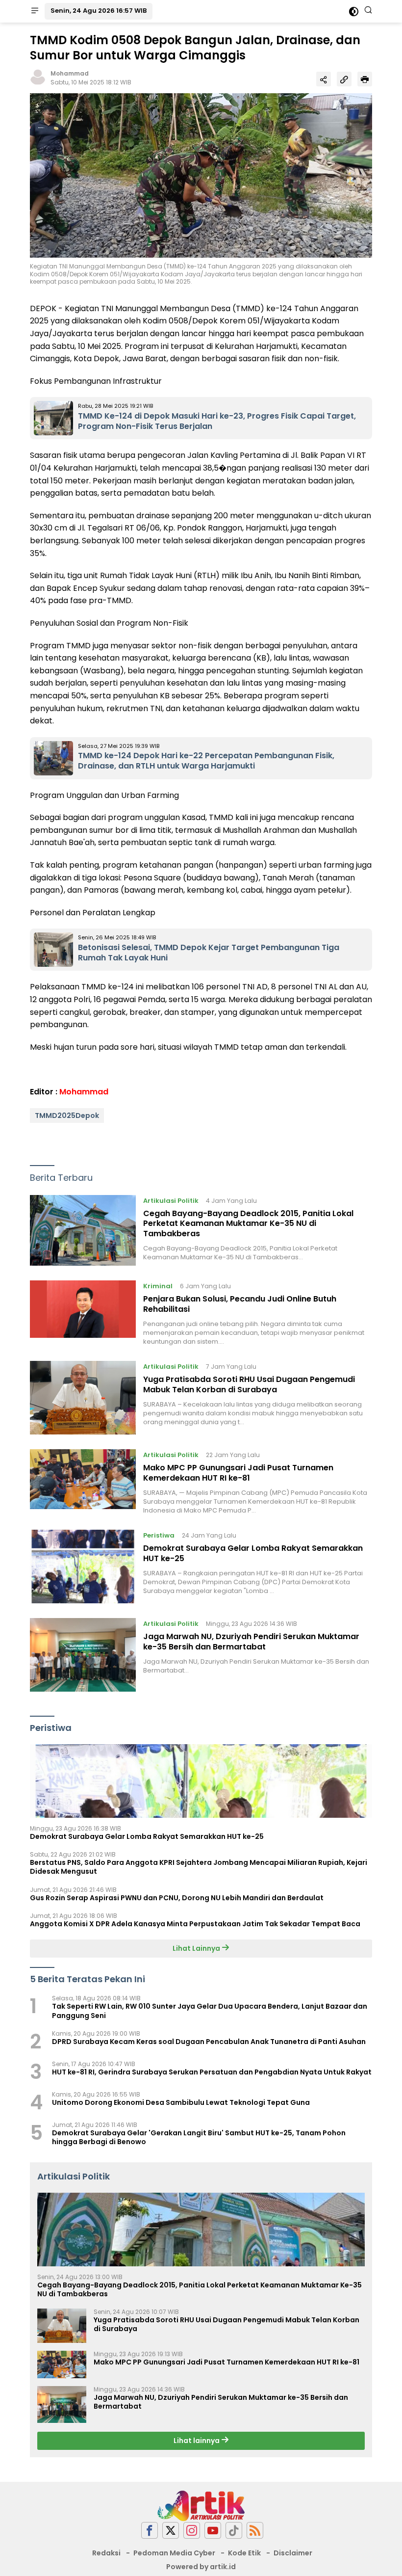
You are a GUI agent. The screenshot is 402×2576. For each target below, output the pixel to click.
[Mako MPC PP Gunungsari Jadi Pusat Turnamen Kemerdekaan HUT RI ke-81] (83, 1482)
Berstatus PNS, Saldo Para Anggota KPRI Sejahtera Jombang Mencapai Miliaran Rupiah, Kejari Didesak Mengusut (199, 1867)
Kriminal (158, 1286)
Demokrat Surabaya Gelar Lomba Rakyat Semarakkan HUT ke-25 (253, 1553)
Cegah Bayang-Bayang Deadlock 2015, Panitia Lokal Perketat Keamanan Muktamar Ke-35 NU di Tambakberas (248, 1224)
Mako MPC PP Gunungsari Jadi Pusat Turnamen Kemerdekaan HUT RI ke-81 (238, 1473)
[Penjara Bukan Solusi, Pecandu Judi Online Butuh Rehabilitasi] (83, 1313)
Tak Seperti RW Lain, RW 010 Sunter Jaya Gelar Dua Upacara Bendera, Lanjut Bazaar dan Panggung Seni (210, 2011)
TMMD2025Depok (67, 1115)
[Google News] (234, 2531)
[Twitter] (171, 2531)
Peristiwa (159, 1535)
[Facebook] (150, 2531)
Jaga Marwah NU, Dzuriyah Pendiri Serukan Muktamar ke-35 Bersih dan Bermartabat (251, 1642)
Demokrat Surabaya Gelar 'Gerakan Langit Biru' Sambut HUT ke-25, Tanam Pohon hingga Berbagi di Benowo (199, 2137)
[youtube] (213, 2531)
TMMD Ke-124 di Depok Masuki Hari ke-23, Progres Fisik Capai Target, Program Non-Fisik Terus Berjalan (217, 421)
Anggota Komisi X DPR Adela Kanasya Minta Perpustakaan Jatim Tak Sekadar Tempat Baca (195, 1924)
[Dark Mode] (354, 12)
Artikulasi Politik (171, 1201)
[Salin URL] (344, 79)
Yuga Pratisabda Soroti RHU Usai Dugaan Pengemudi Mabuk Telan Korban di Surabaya (249, 1384)
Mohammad (70, 73)
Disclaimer (293, 2553)
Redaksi (106, 2553)
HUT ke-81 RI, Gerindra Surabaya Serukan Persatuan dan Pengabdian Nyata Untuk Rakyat (212, 2072)
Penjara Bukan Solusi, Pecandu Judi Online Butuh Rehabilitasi (240, 1304)
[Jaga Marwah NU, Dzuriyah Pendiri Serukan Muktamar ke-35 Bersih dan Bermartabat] (83, 1655)
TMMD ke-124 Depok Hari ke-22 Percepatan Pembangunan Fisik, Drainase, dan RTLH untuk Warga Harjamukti (206, 761)
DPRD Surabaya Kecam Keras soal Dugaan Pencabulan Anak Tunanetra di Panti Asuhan (209, 2042)
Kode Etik (244, 2553)
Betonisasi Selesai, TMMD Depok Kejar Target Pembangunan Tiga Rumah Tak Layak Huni (209, 953)
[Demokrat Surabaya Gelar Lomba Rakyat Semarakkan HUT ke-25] (83, 1567)
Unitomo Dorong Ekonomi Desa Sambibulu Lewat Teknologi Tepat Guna (181, 2102)
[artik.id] (201, 2505)
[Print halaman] (365, 79)
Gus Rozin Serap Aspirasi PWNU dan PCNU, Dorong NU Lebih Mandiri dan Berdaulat (177, 1898)
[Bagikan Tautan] (324, 79)
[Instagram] (192, 2531)
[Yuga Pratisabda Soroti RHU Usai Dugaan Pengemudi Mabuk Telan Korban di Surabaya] (83, 1398)
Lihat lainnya (197, 2441)
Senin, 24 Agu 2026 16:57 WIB (99, 11)
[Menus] (35, 11)
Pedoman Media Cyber (174, 2553)
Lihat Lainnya (197, 1948)
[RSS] (255, 2531)
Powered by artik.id (201, 2567)
